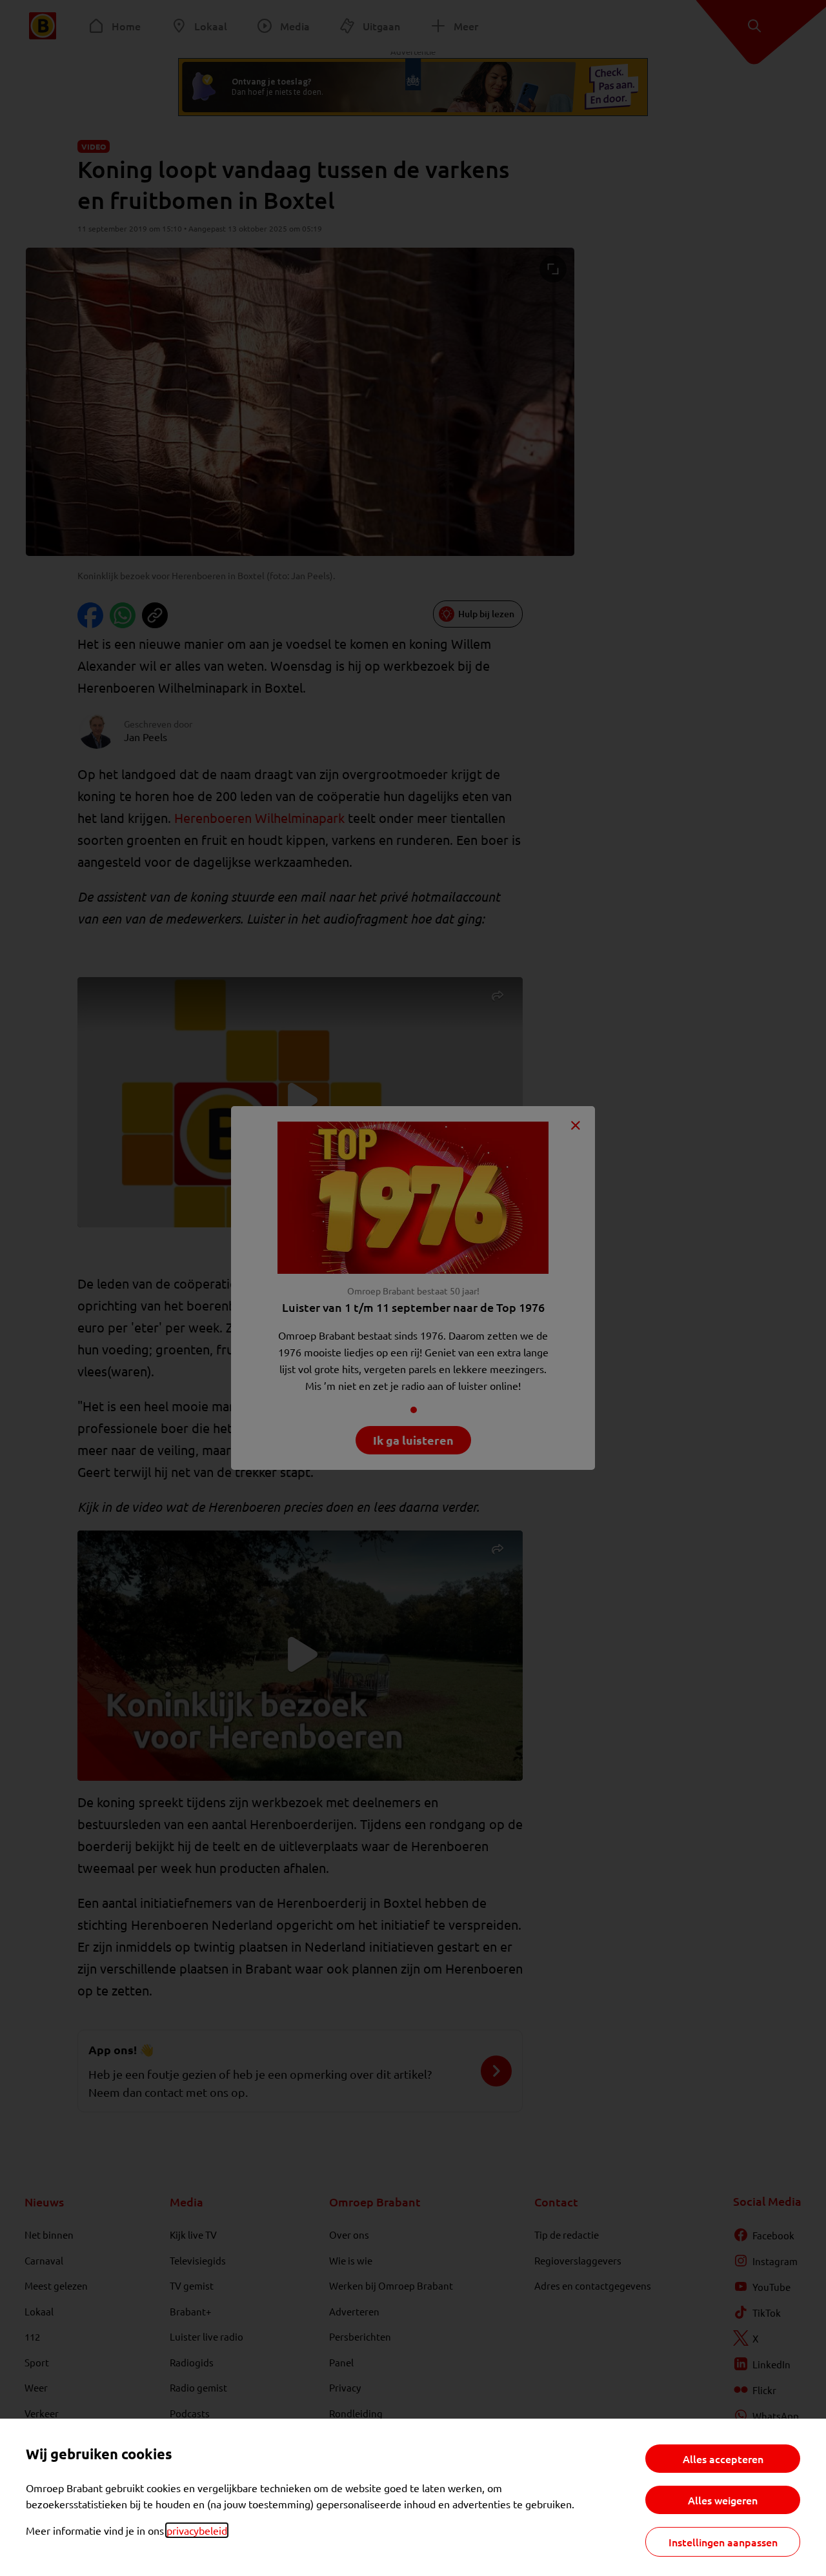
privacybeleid (197, 2530)
